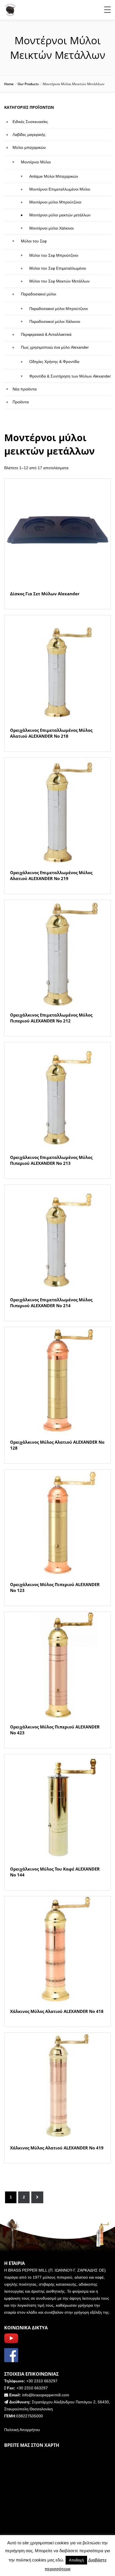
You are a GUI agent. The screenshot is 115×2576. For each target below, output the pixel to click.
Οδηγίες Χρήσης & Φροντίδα (54, 362)
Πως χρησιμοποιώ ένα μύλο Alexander (55, 347)
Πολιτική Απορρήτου (22, 2430)
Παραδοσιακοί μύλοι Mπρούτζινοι (58, 309)
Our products (28, 84)
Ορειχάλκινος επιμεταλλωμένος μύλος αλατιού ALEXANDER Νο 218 (51, 733)
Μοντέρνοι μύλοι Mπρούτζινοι (55, 202)
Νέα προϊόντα (25, 389)
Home (9, 84)
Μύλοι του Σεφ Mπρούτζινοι (54, 255)
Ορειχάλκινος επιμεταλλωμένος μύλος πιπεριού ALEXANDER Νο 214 (51, 1303)
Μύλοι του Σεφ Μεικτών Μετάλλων (59, 281)
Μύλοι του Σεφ (34, 241)
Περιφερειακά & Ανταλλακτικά (46, 334)
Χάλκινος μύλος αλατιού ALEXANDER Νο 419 (57, 2148)
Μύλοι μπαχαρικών (29, 147)
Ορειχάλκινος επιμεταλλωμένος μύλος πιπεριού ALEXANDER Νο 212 (51, 1018)
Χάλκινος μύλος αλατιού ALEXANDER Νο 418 (57, 2011)
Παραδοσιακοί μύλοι (39, 294)
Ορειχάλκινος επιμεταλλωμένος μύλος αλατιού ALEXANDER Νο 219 (51, 875)
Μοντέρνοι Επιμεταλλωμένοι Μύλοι (60, 189)
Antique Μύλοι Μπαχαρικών (54, 176)
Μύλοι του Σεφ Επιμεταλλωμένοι (58, 268)
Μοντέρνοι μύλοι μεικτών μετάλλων (60, 215)
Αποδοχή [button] (76, 2560)
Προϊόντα (21, 402)
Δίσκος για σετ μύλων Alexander (45, 594)
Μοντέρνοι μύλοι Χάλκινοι (51, 228)
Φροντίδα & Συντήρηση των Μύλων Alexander (70, 376)
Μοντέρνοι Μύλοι (36, 162)
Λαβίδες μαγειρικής (29, 135)
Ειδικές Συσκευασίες (30, 122)
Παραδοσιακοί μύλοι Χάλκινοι (55, 321)
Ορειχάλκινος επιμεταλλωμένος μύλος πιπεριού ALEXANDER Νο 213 (51, 1160)
